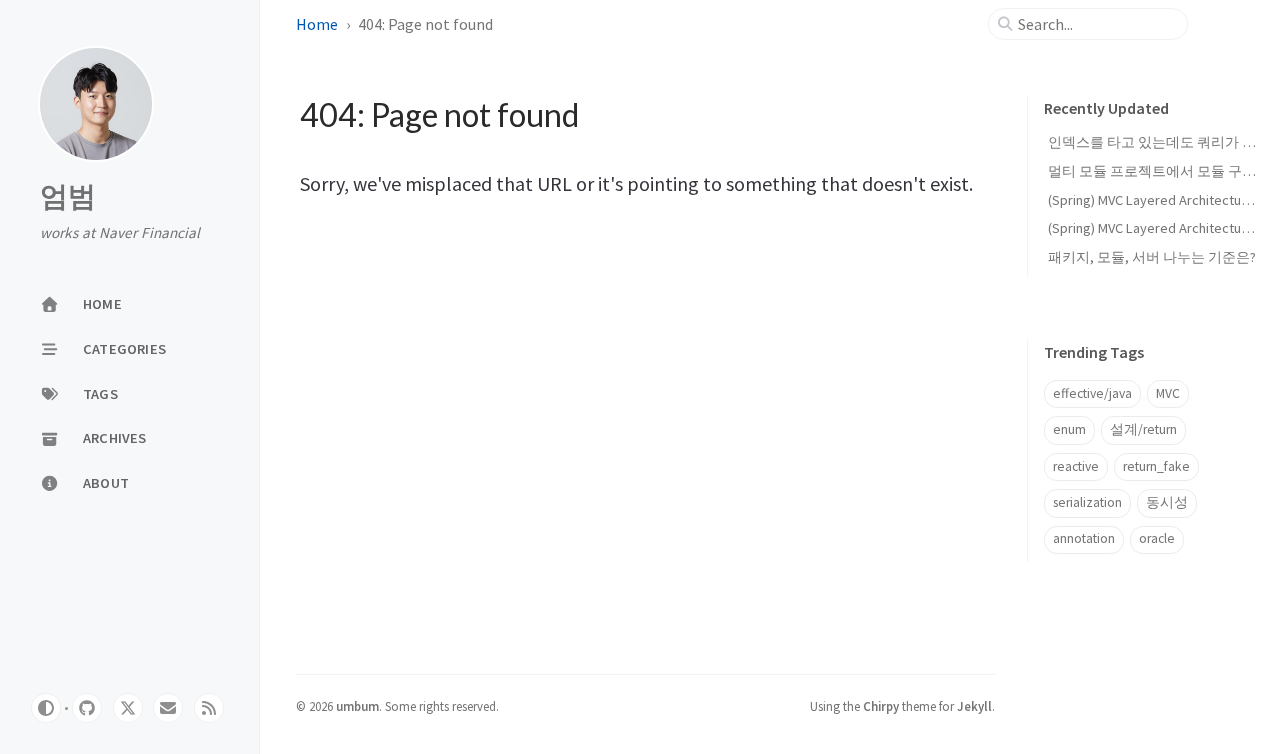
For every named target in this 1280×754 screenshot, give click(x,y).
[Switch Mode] (46, 708)
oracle (1157, 538)
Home (317, 24)
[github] (87, 708)
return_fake (1156, 466)
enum (1069, 429)
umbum (357, 706)
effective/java (1092, 393)
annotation (1084, 538)
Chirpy (881, 706)
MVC (1168, 393)
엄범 (68, 197)
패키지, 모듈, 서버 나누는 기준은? (1152, 257)
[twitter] (128, 708)
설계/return (1143, 429)
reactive (1076, 466)
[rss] (209, 708)
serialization (1087, 502)
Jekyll (974, 706)
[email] (168, 708)
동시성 (1167, 502)
